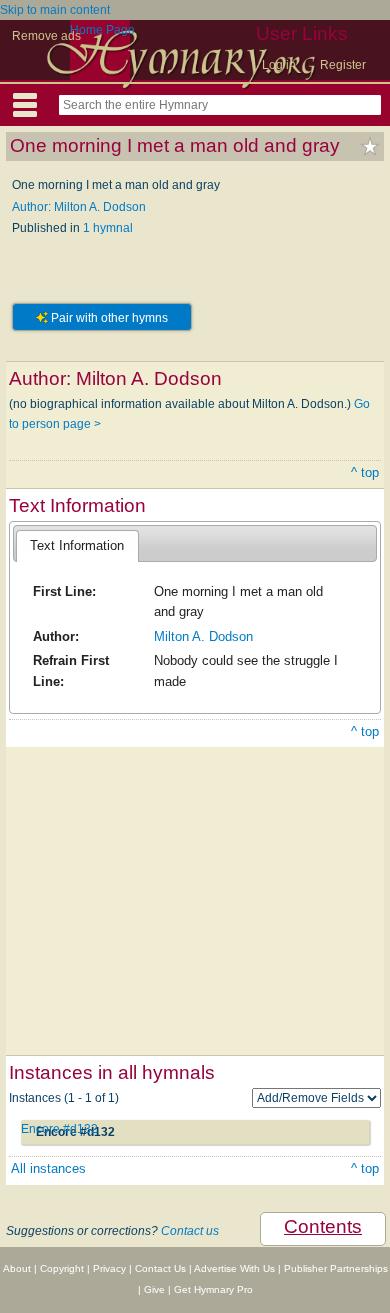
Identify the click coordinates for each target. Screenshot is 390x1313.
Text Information (77, 545)
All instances (48, 1168)
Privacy (109, 1268)
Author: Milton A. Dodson (79, 207)
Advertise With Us (234, 1268)
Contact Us (160, 1268)
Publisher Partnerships (336, 1268)
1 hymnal (108, 228)
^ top (365, 472)
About (17, 1268)
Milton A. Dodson (203, 636)
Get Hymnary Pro (213, 1289)
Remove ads (46, 36)
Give (154, 1289)
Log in (279, 65)
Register (343, 65)
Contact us (190, 1231)
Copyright (62, 1268)
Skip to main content (55, 10)
